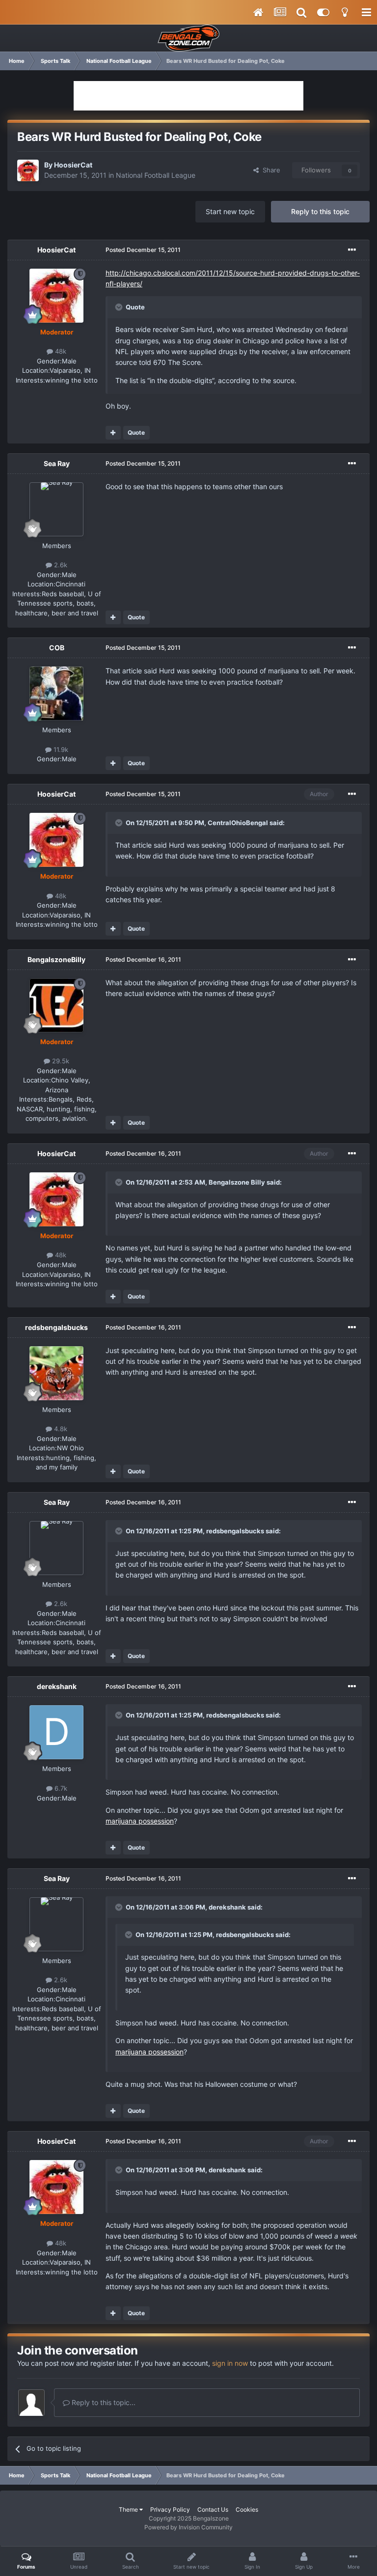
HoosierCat (73, 165)
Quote (136, 432)
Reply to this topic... (103, 2402)
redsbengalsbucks (56, 1327)
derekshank (57, 1686)
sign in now (230, 2363)
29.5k (60, 1061)
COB (57, 648)
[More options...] (352, 250)
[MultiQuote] (113, 433)
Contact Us (213, 2509)
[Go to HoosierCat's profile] (28, 170)
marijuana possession (140, 1821)
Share (269, 170)
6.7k (60, 1788)
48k (60, 351)
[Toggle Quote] (120, 307)
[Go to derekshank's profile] (56, 1732)
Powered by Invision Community (188, 2527)
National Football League (156, 175)
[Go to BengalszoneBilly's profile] (56, 1005)
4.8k (60, 1429)
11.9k (60, 749)
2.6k (60, 565)
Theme (129, 2509)
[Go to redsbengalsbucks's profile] (56, 1373)
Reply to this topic (320, 211)
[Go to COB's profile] (56, 693)
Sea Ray (57, 463)
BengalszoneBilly (56, 959)
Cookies (247, 2509)
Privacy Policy (170, 2509)
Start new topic (230, 211)
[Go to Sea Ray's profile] (56, 509)
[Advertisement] (188, 96)
